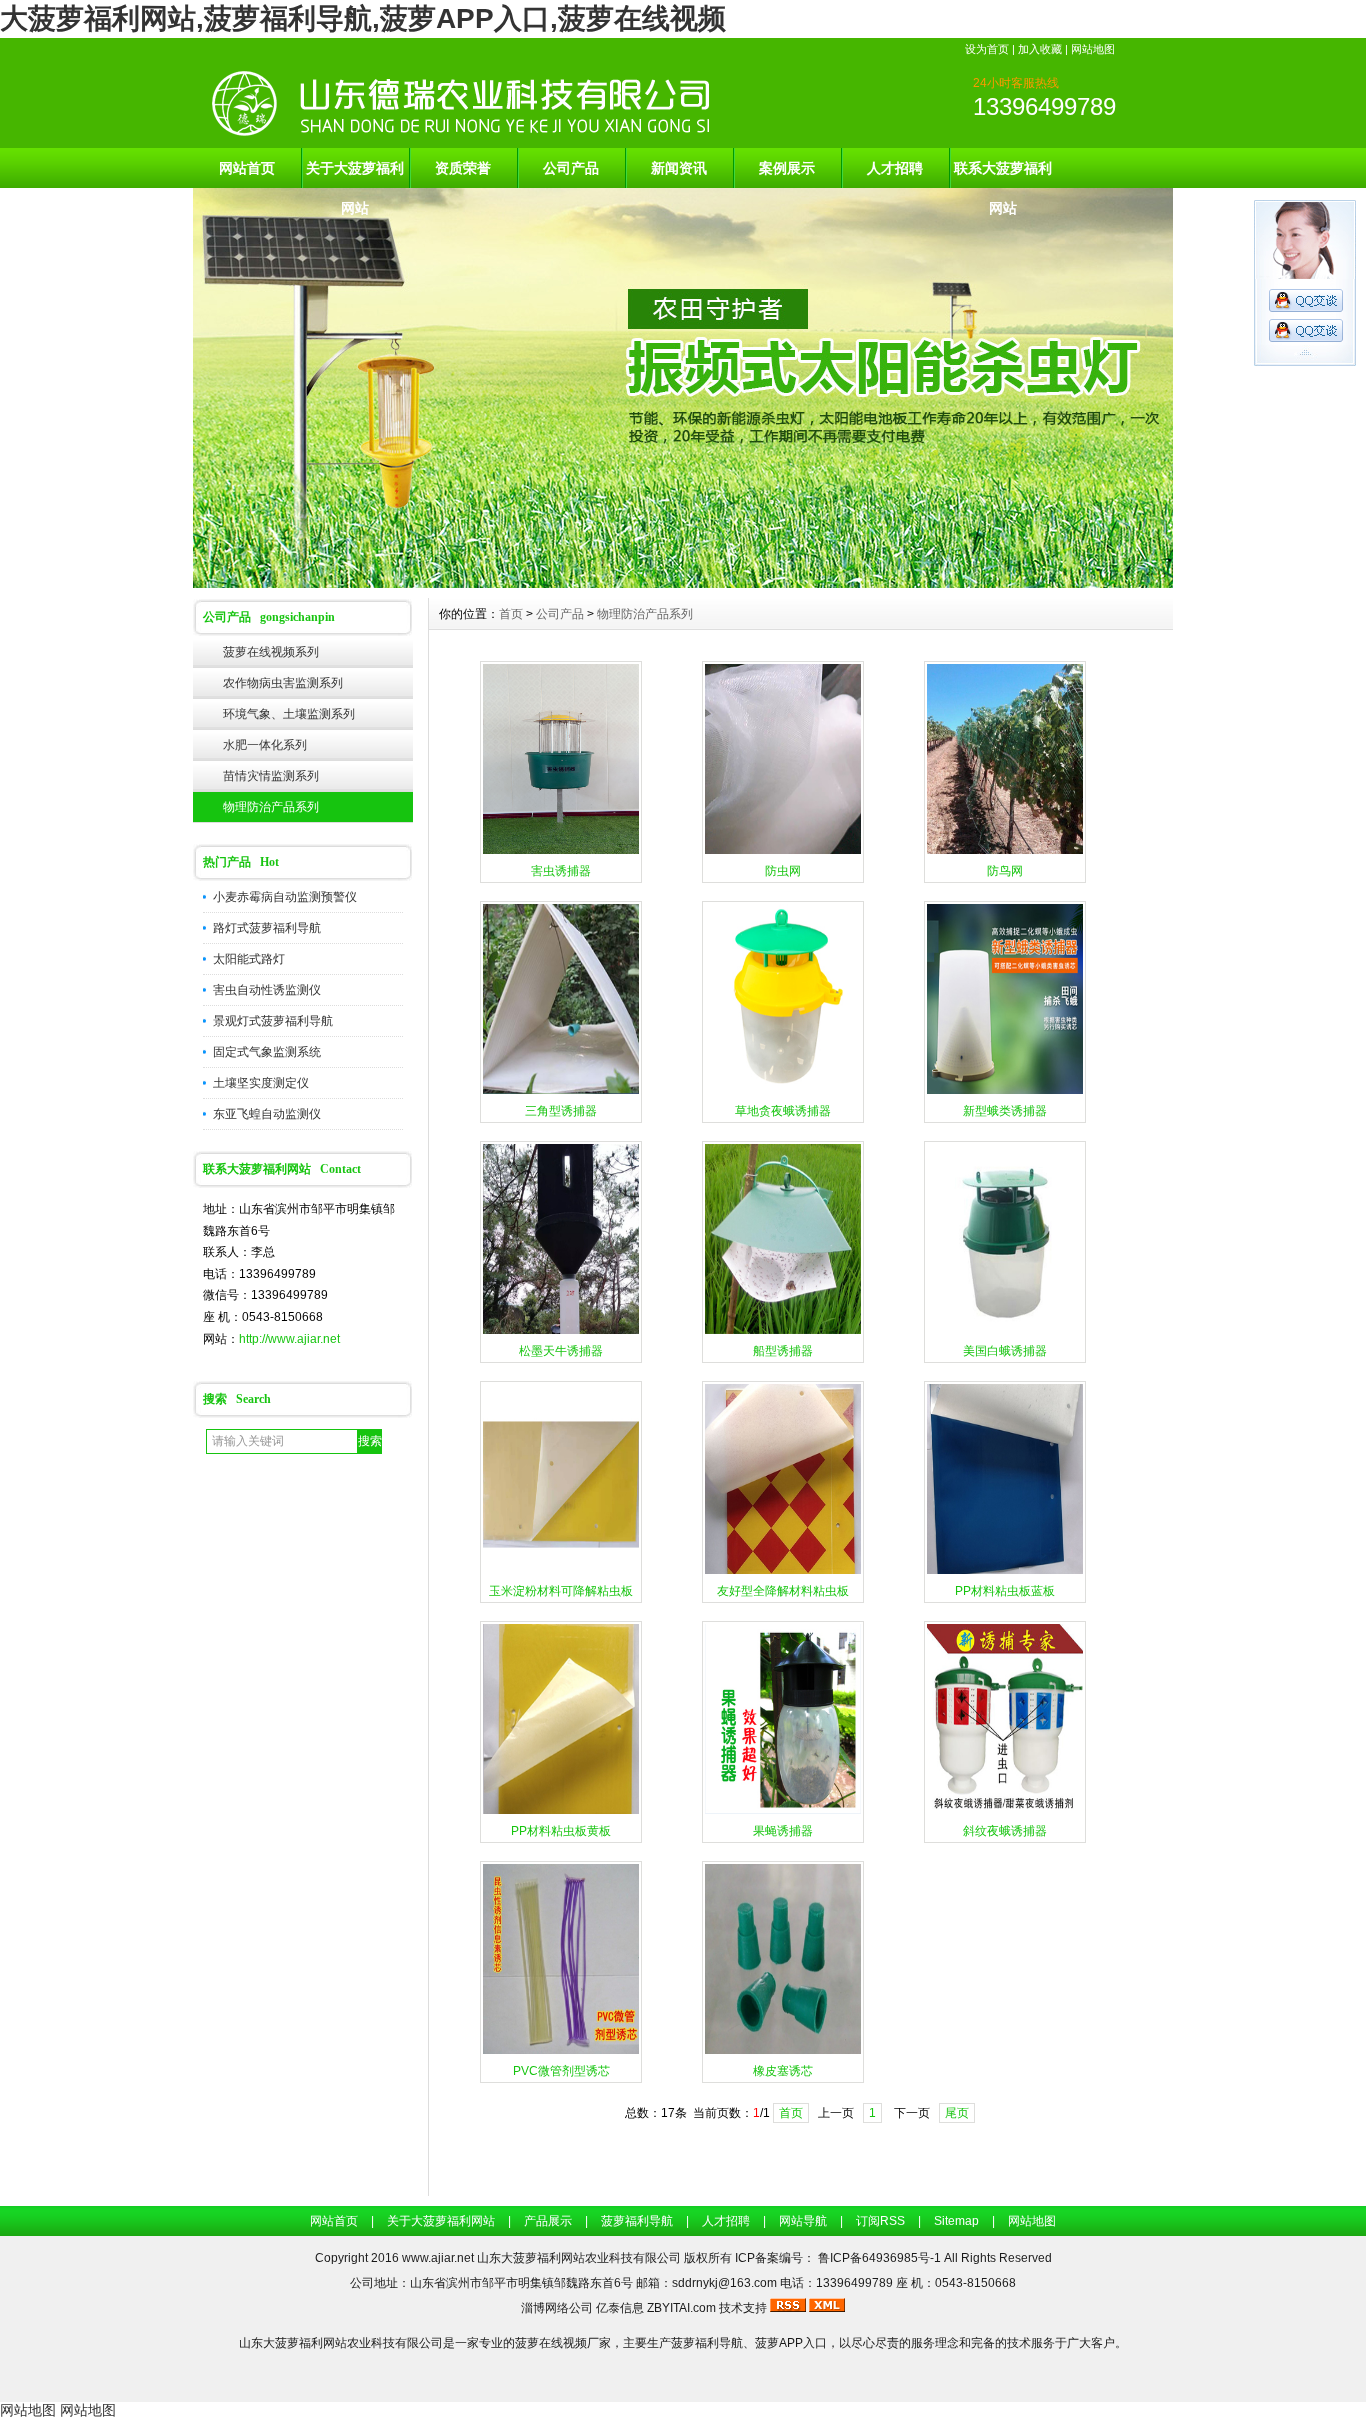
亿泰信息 (620, 2308)
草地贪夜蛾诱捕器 (783, 1111)
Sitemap (956, 2221)
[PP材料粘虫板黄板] (561, 1812)
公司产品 (571, 168)
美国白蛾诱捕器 (1005, 1351)
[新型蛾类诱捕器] (1005, 1092)
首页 (511, 614)
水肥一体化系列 (265, 745)
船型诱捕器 (783, 1351)
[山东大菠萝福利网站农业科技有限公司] (683, 583)
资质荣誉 (463, 168)
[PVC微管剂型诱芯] (561, 2052)
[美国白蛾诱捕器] (1005, 1332)
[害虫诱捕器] (561, 852)
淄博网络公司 (557, 2308)
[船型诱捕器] (783, 1332)
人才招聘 (895, 168)
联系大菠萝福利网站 (1003, 174)
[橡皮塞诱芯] (783, 2052)
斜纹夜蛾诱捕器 (1005, 1831)
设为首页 (987, 49)
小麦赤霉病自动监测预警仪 (285, 897)
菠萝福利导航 (637, 2221)
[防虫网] (783, 852)
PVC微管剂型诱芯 (561, 2071)
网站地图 (1093, 49)
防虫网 (783, 871)
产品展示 (548, 2221)
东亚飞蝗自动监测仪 (267, 1114)
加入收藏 (1040, 49)
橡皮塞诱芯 (783, 2071)
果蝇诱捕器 (783, 1831)
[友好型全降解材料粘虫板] (783, 1572)
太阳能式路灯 (249, 959)
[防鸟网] (1005, 852)
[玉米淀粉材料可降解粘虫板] (561, 1572)
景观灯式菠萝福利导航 (273, 1021)
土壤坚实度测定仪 (261, 1083)
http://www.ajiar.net (289, 1339)
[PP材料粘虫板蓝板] (1005, 1572)
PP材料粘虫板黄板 (561, 1831)
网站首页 (247, 168)
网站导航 (803, 2221)
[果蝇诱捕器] (783, 1812)
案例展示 (787, 168)
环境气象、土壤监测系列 (289, 714)
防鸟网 (1005, 871)
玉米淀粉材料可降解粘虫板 (561, 1591)
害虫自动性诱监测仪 (267, 990)
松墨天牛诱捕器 (561, 1351)
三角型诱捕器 (561, 1111)
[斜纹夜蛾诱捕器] (1005, 1812)
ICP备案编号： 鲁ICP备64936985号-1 (839, 2258)
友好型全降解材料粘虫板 (783, 1591)
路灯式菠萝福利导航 (267, 928)
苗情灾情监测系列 (271, 776)
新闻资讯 (679, 168)
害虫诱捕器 (561, 871)
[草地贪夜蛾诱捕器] (783, 1092)
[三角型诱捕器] (561, 1092)
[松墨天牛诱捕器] (561, 1332)
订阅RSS (880, 2221)
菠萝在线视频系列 (271, 652)
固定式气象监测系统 (267, 1052)
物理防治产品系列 (271, 807)
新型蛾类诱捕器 (1005, 1111)
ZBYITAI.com (681, 2308)
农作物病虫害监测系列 (283, 683)
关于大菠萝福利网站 (355, 174)
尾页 (957, 2113)
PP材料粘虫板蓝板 (1005, 1591)
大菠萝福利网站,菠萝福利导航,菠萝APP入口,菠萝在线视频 (363, 18)
